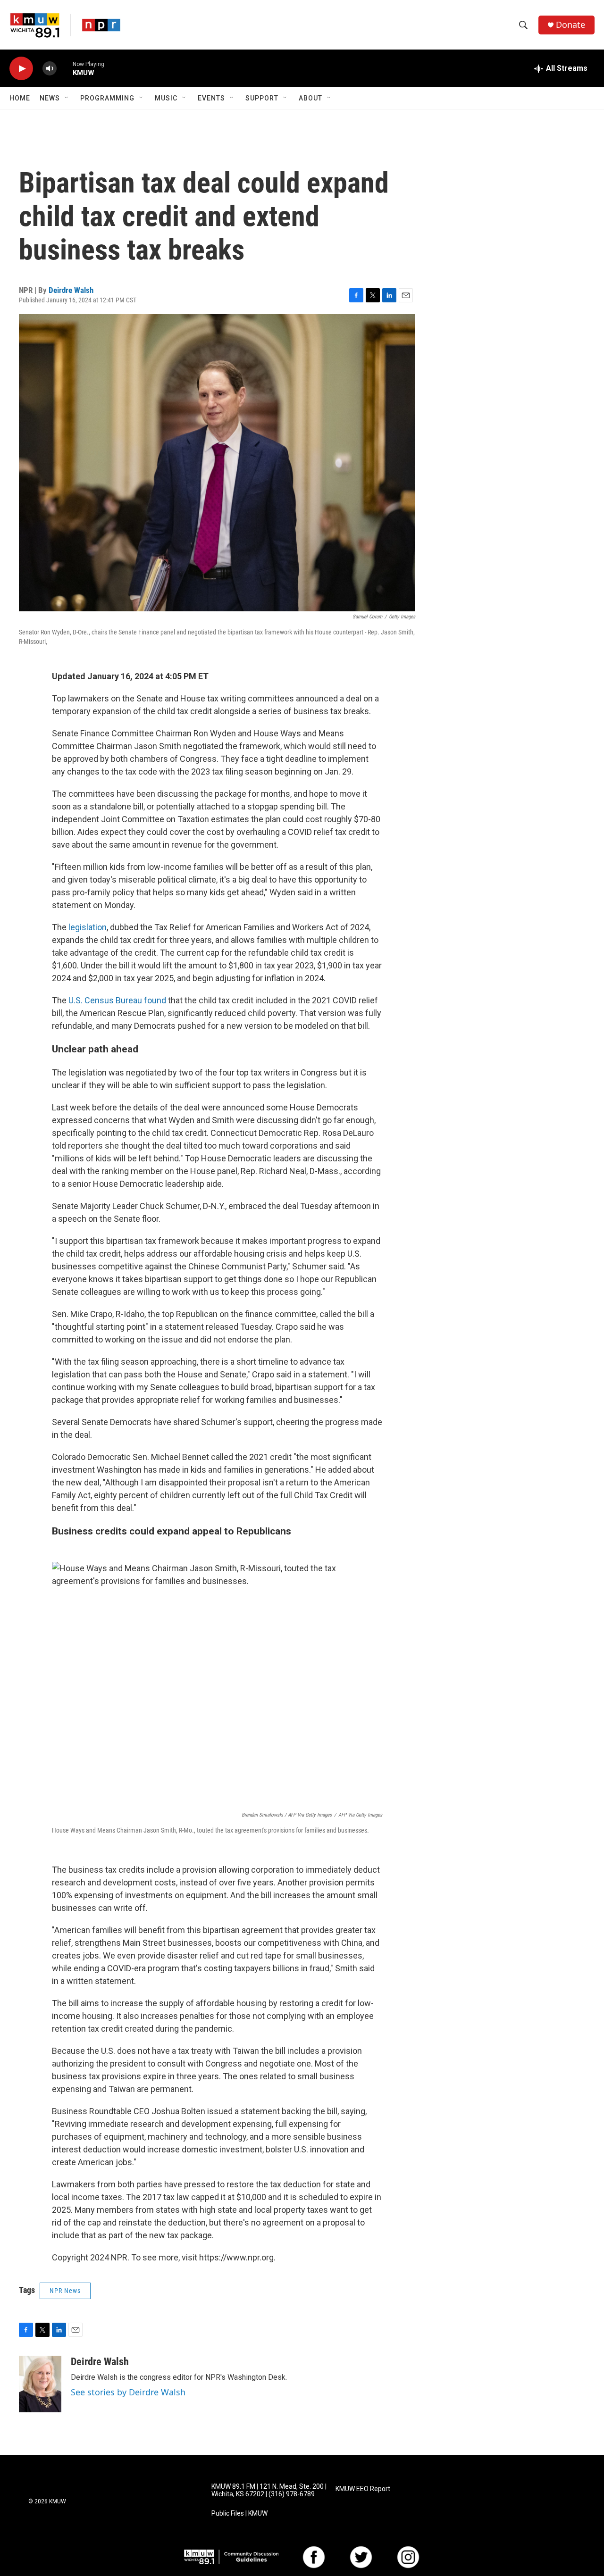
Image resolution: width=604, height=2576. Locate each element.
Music (166, 98)
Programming (107, 98)
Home (20, 98)
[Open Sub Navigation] (67, 98)
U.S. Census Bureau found (117, 1000)
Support (262, 98)
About (310, 98)
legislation (87, 927)
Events (211, 98)
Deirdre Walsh (71, 290)
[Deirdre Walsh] (40, 2384)
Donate (570, 25)
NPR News (65, 2291)
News (50, 98)
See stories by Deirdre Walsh (128, 2392)
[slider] (65, 68)
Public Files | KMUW (239, 2513)
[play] (21, 69)
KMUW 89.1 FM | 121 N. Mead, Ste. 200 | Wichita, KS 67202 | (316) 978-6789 (269, 2490)
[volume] (50, 69)
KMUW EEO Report (363, 2489)
